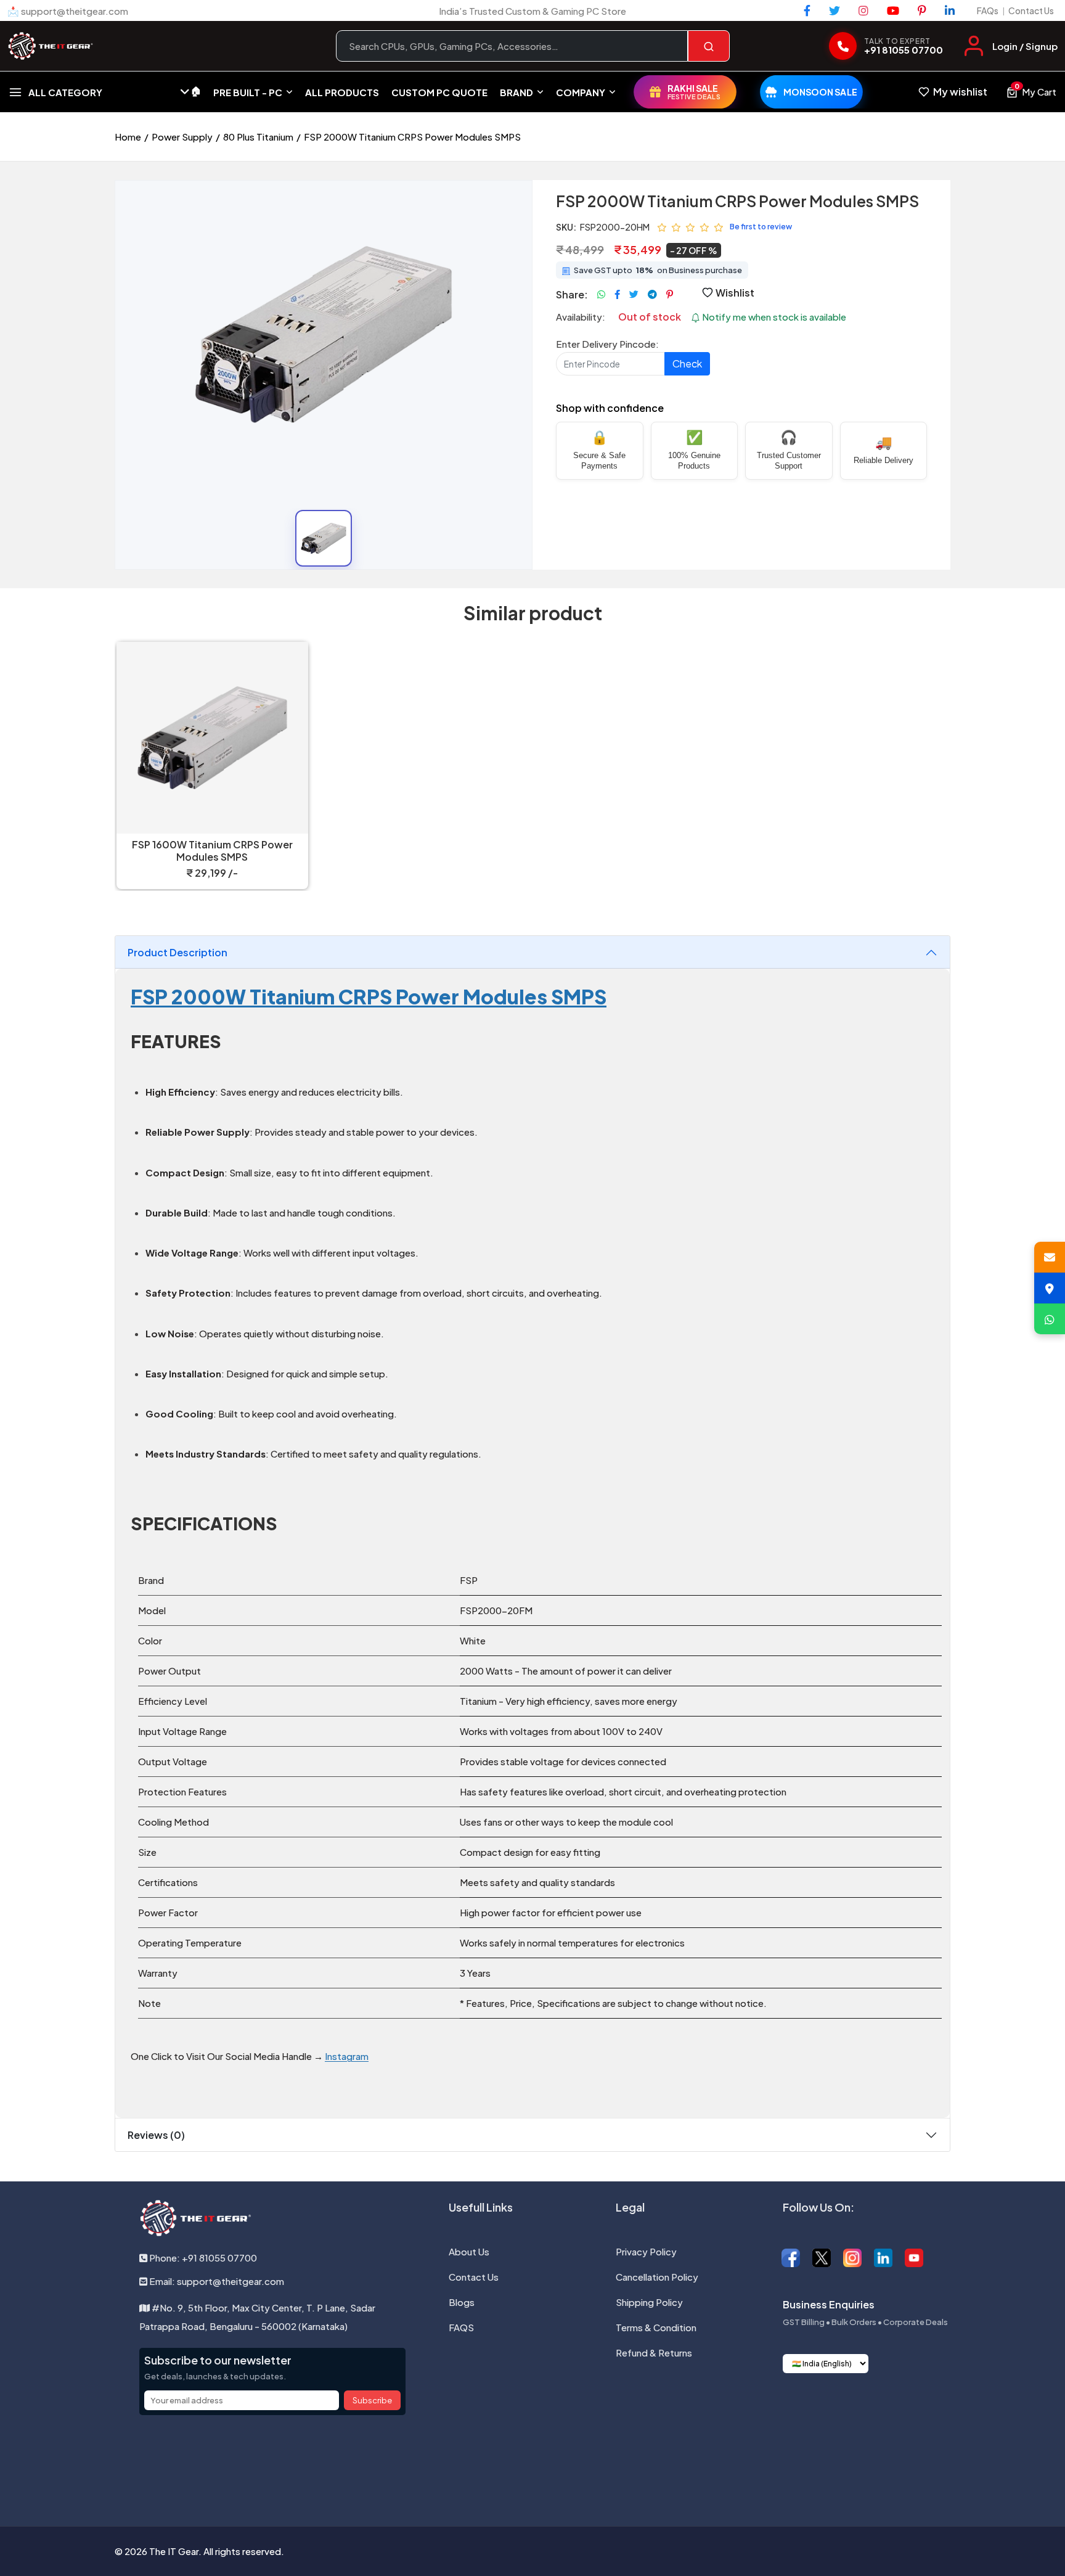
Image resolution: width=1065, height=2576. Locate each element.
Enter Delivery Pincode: (607, 344)
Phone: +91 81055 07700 (202, 2258)
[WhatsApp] (1050, 1319)
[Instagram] (863, 10)
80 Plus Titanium (258, 137)
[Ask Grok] (532, 2463)
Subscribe (372, 2400)
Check (687, 363)
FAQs (988, 10)
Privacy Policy (646, 2251)
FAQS (461, 2327)
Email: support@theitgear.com (216, 2281)
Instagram (347, 2056)
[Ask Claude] (500, 2463)
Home (128, 137)
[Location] (1050, 1288)
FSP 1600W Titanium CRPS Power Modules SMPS (212, 851)
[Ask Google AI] (565, 2463)
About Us (469, 2251)
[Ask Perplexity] (597, 2463)
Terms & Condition (656, 2327)
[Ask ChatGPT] (468, 2463)
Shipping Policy (649, 2302)
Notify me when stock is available (773, 317)
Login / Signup (1025, 46)
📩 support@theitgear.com (68, 11)
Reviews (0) (156, 2135)
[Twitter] (834, 10)
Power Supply (182, 137)
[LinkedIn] (950, 10)
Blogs (462, 2302)
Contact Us (1031, 10)
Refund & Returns (654, 2352)
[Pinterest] (922, 10)
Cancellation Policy (657, 2277)
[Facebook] (807, 10)
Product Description (177, 952)
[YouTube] (893, 10)
